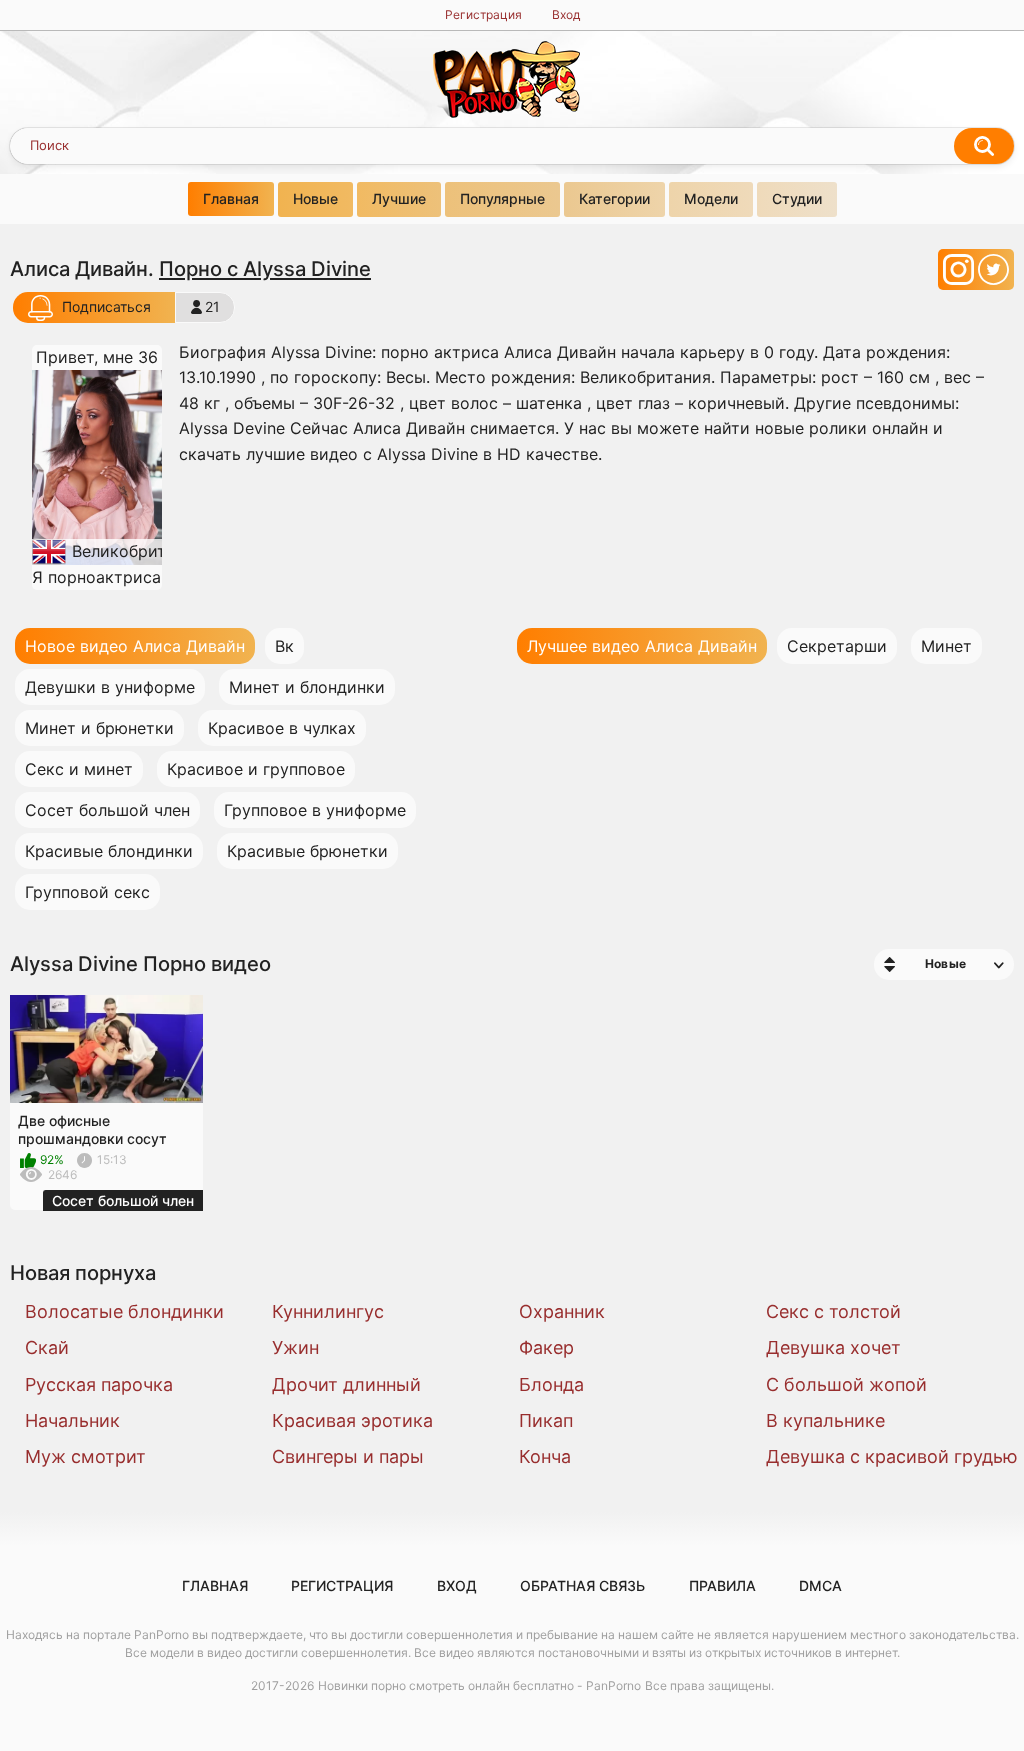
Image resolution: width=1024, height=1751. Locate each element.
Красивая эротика (352, 1420)
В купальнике (825, 1420)
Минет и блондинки (307, 687)
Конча (545, 1456)
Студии (797, 198)
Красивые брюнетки (307, 851)
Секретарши (837, 646)
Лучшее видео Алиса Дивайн (642, 646)
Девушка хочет (833, 1347)
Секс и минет (79, 769)
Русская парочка (99, 1384)
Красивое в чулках (282, 728)
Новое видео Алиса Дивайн (135, 646)
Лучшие (399, 198)
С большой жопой (846, 1384)
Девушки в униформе (110, 687)
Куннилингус (328, 1311)
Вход (566, 14)
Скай (47, 1347)
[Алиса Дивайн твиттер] (993, 275)
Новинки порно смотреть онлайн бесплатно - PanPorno (479, 1685)
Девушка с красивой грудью (877, 1456)
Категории (614, 198)
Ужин (295, 1347)
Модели (711, 198)
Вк (284, 646)
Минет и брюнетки (99, 728)
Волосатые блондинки (124, 1311)
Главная (231, 198)
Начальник (72, 1420)
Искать (984, 146)
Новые (315, 198)
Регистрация (483, 14)
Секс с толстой (833, 1311)
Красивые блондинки (109, 851)
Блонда (551, 1384)
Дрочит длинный (346, 1384)
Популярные (502, 198)
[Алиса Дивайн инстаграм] (960, 275)
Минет (946, 646)
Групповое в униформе (315, 810)
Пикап (546, 1420)
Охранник (562, 1311)
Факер (546, 1347)
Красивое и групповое (256, 769)
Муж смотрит (85, 1456)
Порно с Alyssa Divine (265, 268)
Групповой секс (87, 892)
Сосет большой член (107, 810)
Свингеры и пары (348, 1456)
